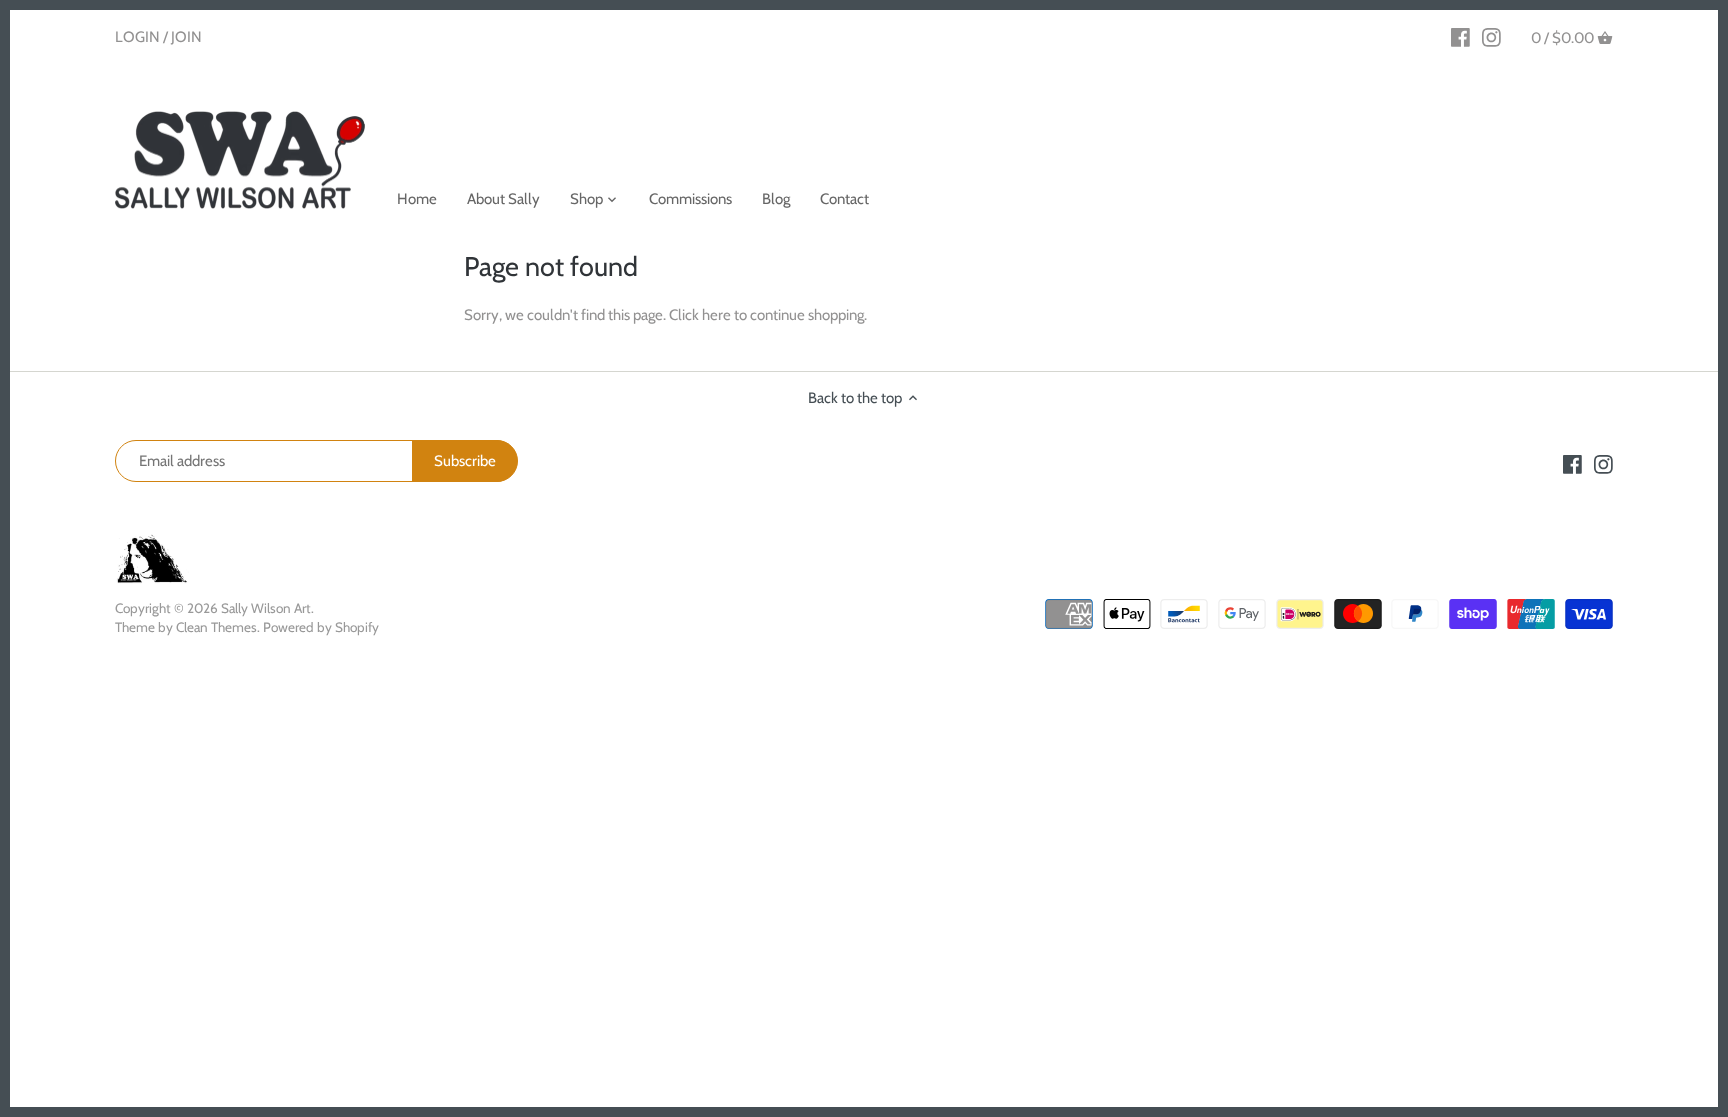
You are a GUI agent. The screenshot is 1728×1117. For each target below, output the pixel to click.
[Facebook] (1460, 37)
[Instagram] (1491, 37)
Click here (700, 315)
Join (186, 37)
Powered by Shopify (321, 627)
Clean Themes (216, 627)
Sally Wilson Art (266, 608)
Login (137, 37)
